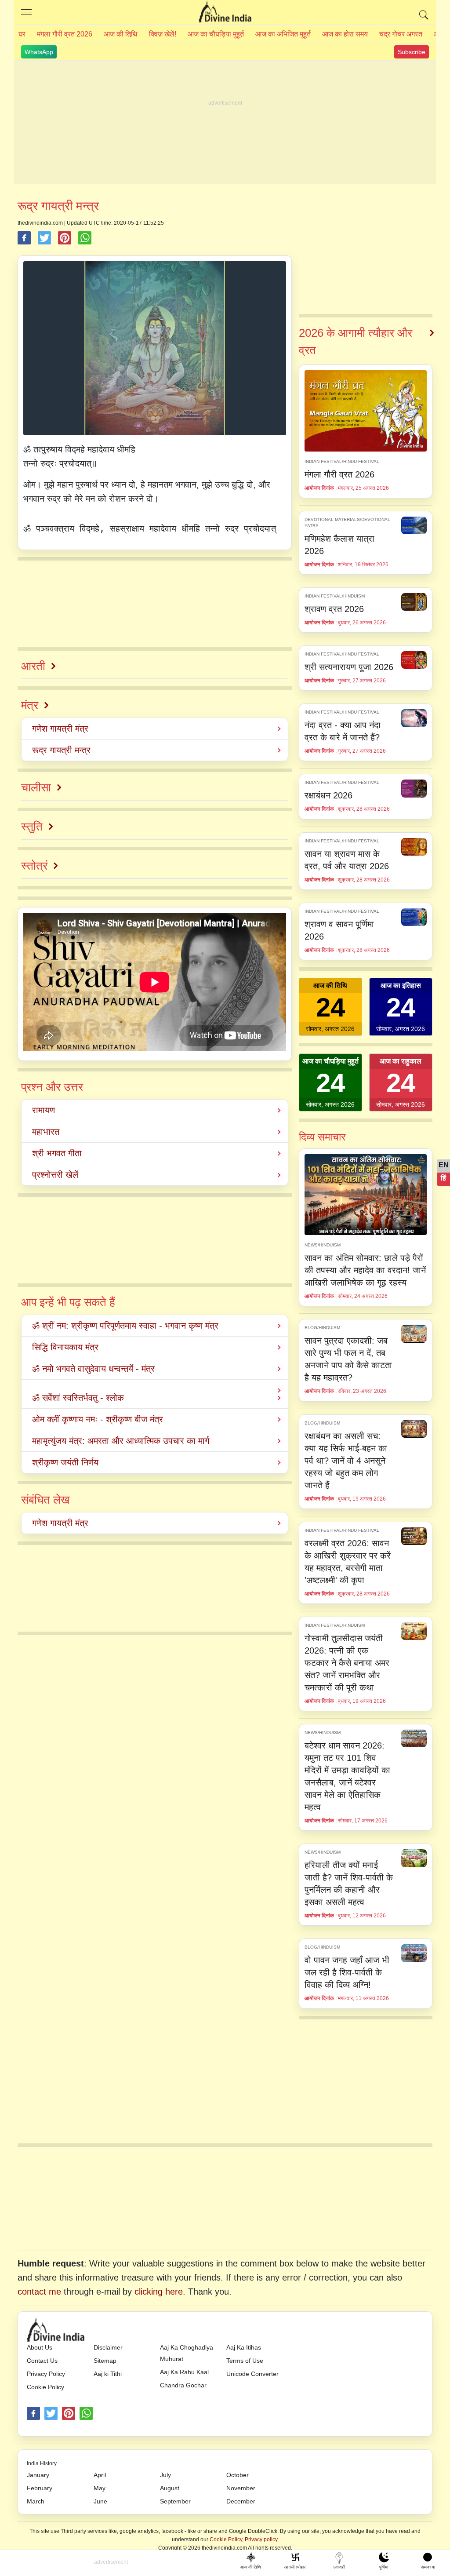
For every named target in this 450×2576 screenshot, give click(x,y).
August (170, 2488)
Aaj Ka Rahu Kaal (184, 2372)
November (241, 2488)
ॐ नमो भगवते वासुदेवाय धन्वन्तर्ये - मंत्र (93, 1369)
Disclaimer (108, 2347)
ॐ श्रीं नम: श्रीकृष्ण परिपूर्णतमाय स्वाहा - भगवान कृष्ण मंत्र (125, 1326)
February (40, 2488)
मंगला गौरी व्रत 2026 (65, 34)
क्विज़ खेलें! (163, 34)
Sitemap (105, 2361)
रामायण (44, 1110)
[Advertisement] (225, 122)
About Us (40, 2347)
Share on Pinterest (65, 238)
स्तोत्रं (34, 866)
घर (22, 34)
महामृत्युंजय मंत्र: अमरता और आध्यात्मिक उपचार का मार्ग (121, 1441)
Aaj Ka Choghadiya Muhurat (187, 2353)
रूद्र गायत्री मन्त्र (61, 750)
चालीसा (36, 787)
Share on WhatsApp (85, 238)
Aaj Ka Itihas (244, 2347)
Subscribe (412, 52)
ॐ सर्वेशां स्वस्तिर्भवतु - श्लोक (78, 1398)
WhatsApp (39, 52)
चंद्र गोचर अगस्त (401, 34)
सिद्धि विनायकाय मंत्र (65, 1347)
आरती (33, 666)
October (238, 2475)
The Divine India (225, 12)
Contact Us (42, 2361)
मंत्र (30, 705)
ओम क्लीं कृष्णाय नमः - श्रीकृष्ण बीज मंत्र (98, 1419)
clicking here (159, 2292)
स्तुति (32, 827)
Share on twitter (44, 238)
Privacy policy (261, 2540)
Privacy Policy (46, 2374)
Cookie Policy (45, 2387)
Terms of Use (245, 2361)
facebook (33, 2413)
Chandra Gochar (183, 2385)
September (175, 2501)
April (100, 2475)
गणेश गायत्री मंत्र (60, 729)
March (36, 2501)
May (100, 2488)
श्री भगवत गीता (57, 1153)
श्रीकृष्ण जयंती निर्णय (65, 1462)
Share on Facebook (24, 238)
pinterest (69, 2413)
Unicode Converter (252, 2374)
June (100, 2501)
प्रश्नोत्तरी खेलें (55, 1175)
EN (444, 1165)
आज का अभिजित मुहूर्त (283, 34)
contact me (39, 2292)
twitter (51, 2413)
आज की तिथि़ (121, 34)
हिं (443, 1178)
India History (42, 2463)
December (241, 2501)
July (165, 2475)
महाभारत (46, 1132)
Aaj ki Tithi (108, 2374)
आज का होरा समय (345, 34)
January (38, 2475)
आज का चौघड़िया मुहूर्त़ (216, 34)
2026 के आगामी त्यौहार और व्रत (356, 341)
